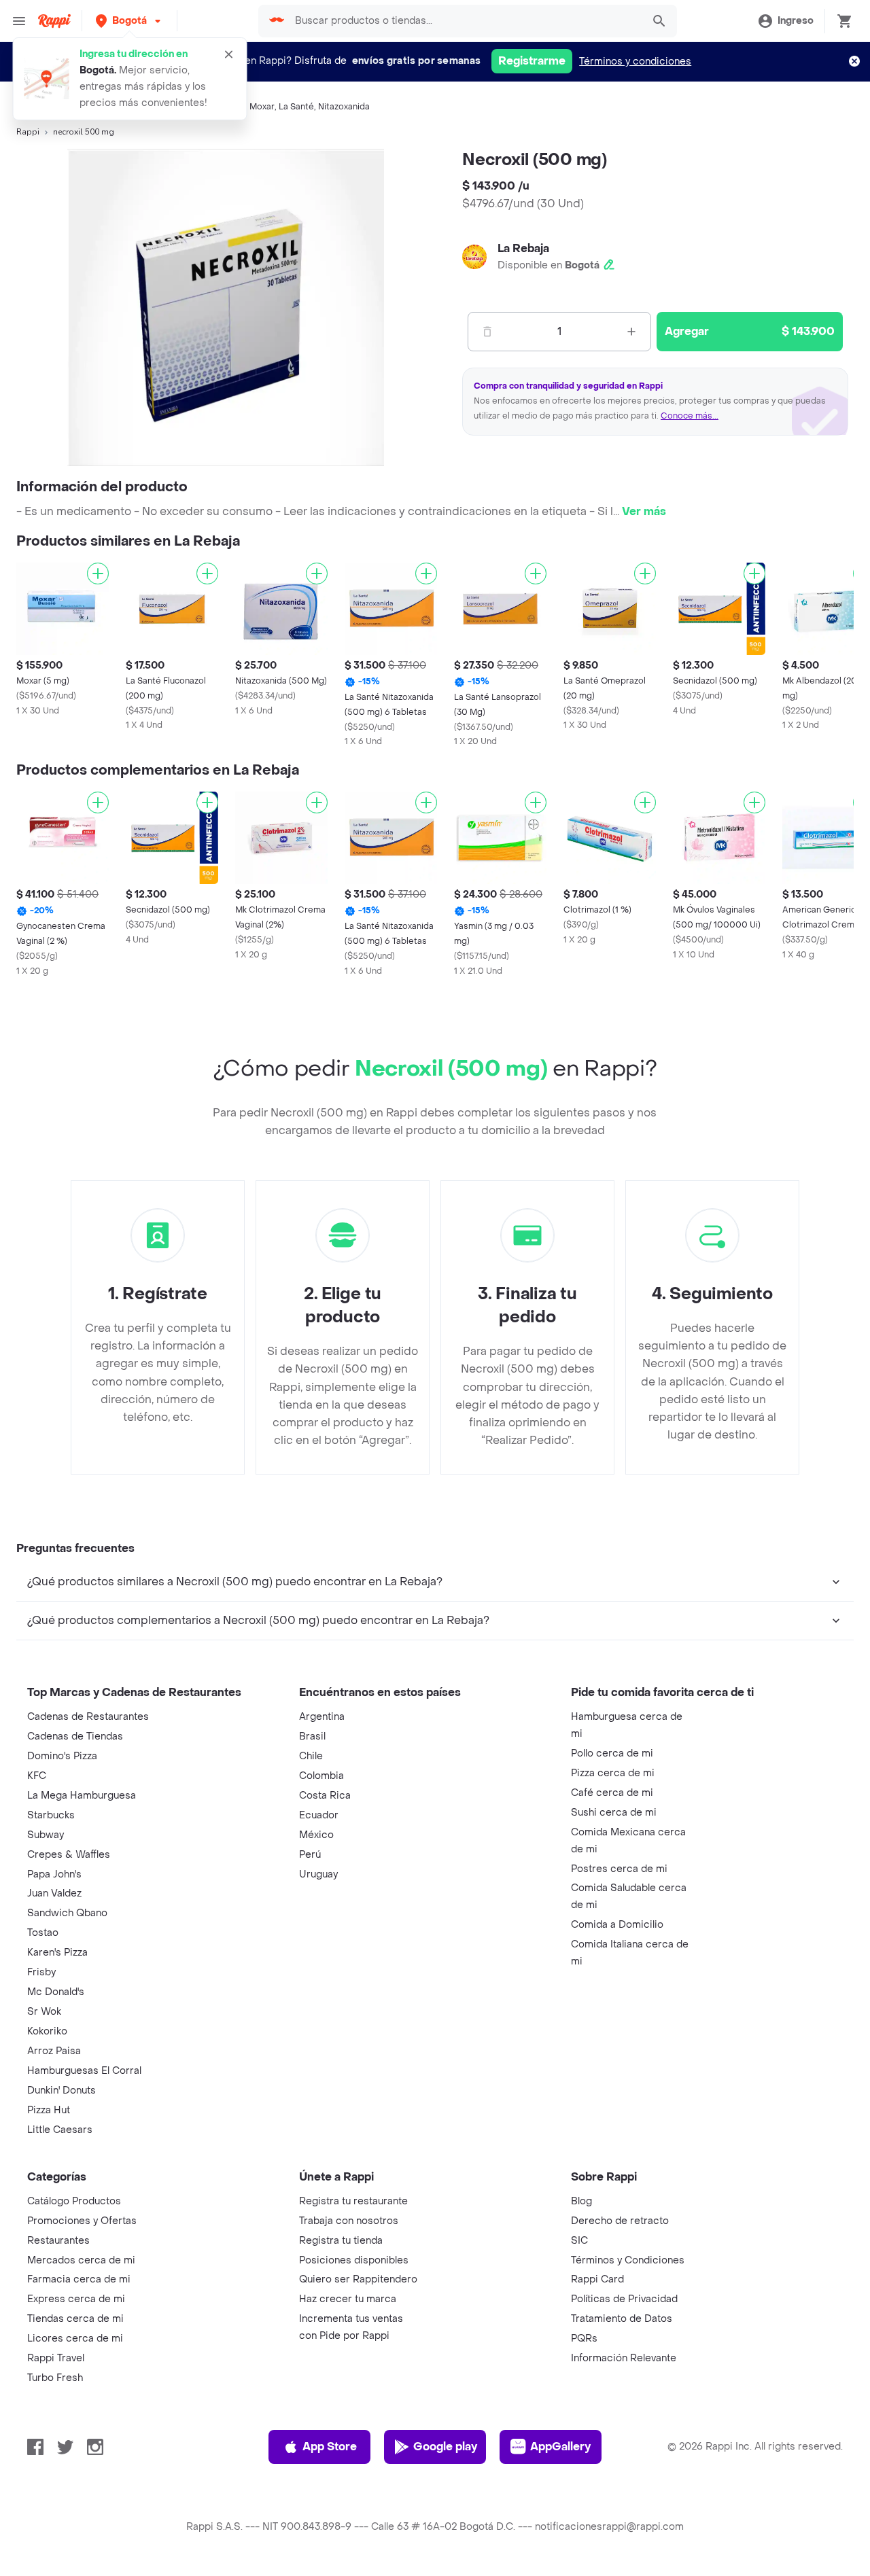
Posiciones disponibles (354, 2260)
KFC (37, 1776)
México (316, 1835)
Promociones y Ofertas (82, 2221)
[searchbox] (465, 21)
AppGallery (560, 2447)
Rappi (28, 132)
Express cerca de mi (76, 2299)
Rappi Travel (56, 2358)
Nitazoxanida (344, 107)
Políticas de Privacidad (624, 2299)
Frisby (41, 1972)
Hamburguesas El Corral (84, 2071)
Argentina (322, 1717)
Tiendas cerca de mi (75, 2319)
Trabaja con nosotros (349, 2221)
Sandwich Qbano (67, 1913)
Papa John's (54, 1874)
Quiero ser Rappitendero (358, 2279)
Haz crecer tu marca (348, 2299)
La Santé (296, 107)
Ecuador (319, 1815)
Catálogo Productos (74, 2201)
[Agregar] (98, 574)
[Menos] (487, 332)
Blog (581, 2201)
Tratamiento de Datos (622, 2319)
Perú (310, 1855)
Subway (46, 1835)
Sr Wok (44, 2012)
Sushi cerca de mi (614, 1813)
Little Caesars (60, 2130)
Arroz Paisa (54, 2051)
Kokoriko (47, 2031)
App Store (330, 2447)
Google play (445, 2447)
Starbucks (51, 1815)
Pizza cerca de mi (613, 1773)
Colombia (321, 1776)
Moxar (262, 107)
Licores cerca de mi (75, 2339)
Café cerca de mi (612, 1793)
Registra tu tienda (341, 2241)
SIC (579, 2241)
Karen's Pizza (57, 1953)
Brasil (312, 1736)
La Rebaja (523, 248)
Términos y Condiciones (628, 2260)
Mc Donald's (56, 1992)
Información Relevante (624, 2358)
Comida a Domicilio (617, 1925)
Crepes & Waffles (69, 1855)
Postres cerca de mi (619, 1869)
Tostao (43, 1933)
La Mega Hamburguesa (82, 1796)
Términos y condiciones (635, 61)
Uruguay (318, 1874)
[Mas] (631, 332)
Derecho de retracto (620, 2221)
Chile (311, 1756)
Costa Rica (325, 1796)
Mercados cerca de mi (81, 2260)
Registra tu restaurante (353, 2201)
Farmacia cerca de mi (79, 2279)
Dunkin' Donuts (62, 2090)
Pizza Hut (49, 2110)
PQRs (584, 2339)
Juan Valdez (54, 1893)
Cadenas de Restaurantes (88, 1717)
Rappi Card (597, 2279)
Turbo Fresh (55, 2378)
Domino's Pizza (62, 1756)
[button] (129, 21)
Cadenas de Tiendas (75, 1736)
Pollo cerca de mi (612, 1753)
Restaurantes (58, 2241)
